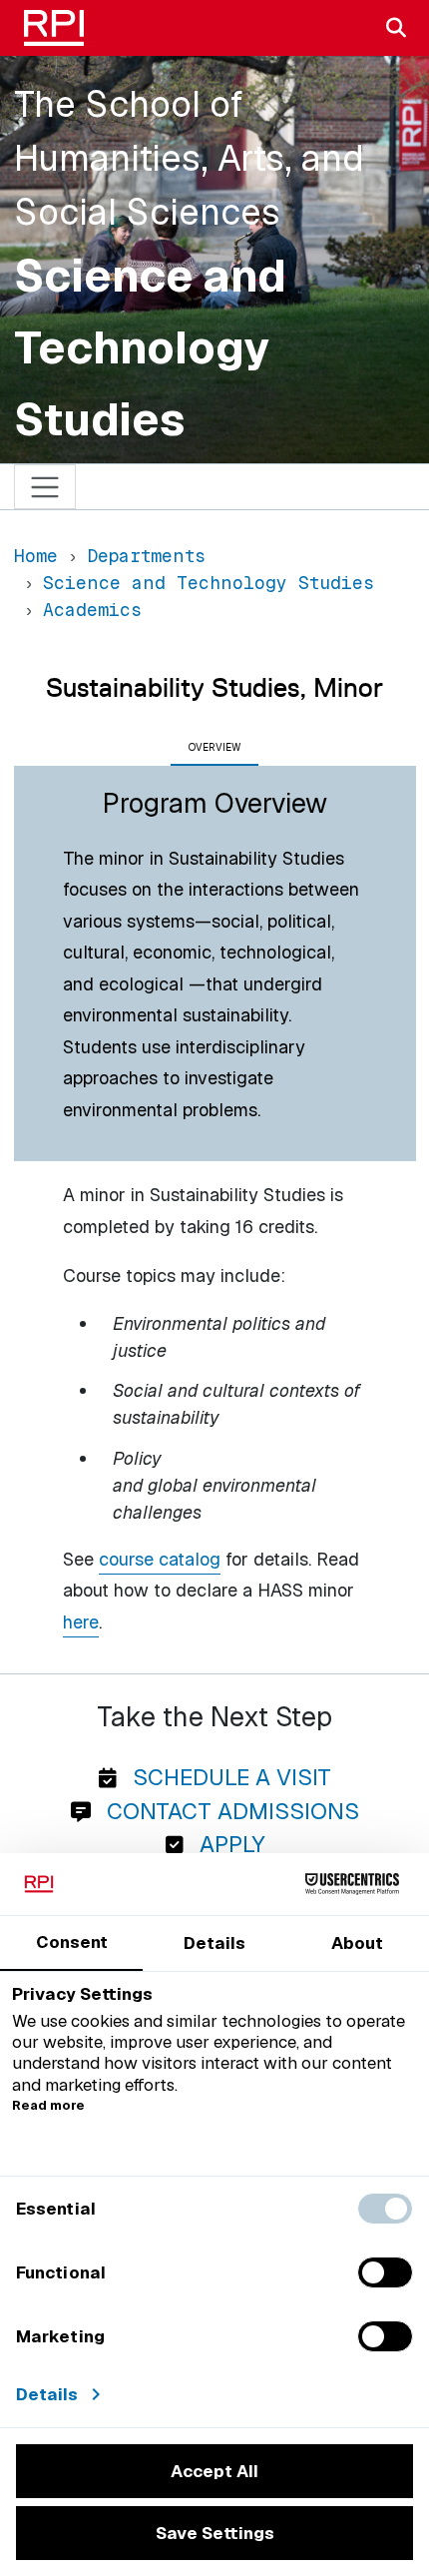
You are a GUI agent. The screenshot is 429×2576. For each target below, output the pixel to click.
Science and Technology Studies (150, 347)
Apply (229, 1844)
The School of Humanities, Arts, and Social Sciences (189, 158)
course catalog (160, 1559)
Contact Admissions (230, 1811)
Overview (214, 747)
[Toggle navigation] (45, 487)
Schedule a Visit (229, 1777)
